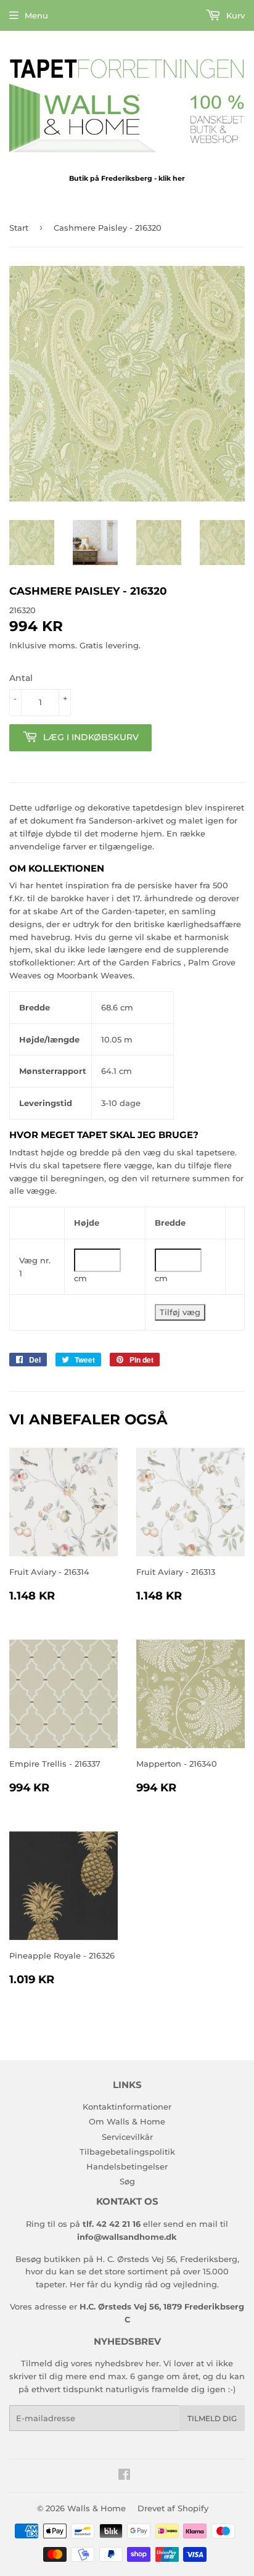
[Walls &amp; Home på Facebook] (124, 2476)
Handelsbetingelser (127, 2166)
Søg (127, 2181)
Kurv (234, 15)
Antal (21, 678)
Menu (36, 15)
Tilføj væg (180, 1312)
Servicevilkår (127, 2137)
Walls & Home (96, 2508)
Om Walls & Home (127, 2121)
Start (19, 228)
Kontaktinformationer (127, 2107)
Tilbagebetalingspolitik (127, 2152)
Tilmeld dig (212, 2418)
